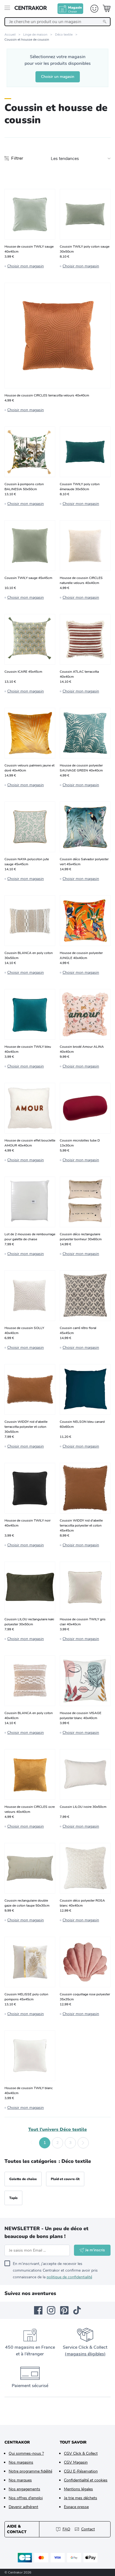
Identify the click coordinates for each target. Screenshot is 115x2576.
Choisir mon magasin (26, 266)
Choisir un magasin (58, 77)
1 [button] (45, 2143)
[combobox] (57, 22)
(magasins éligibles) (85, 2354)
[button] (32, 2143)
